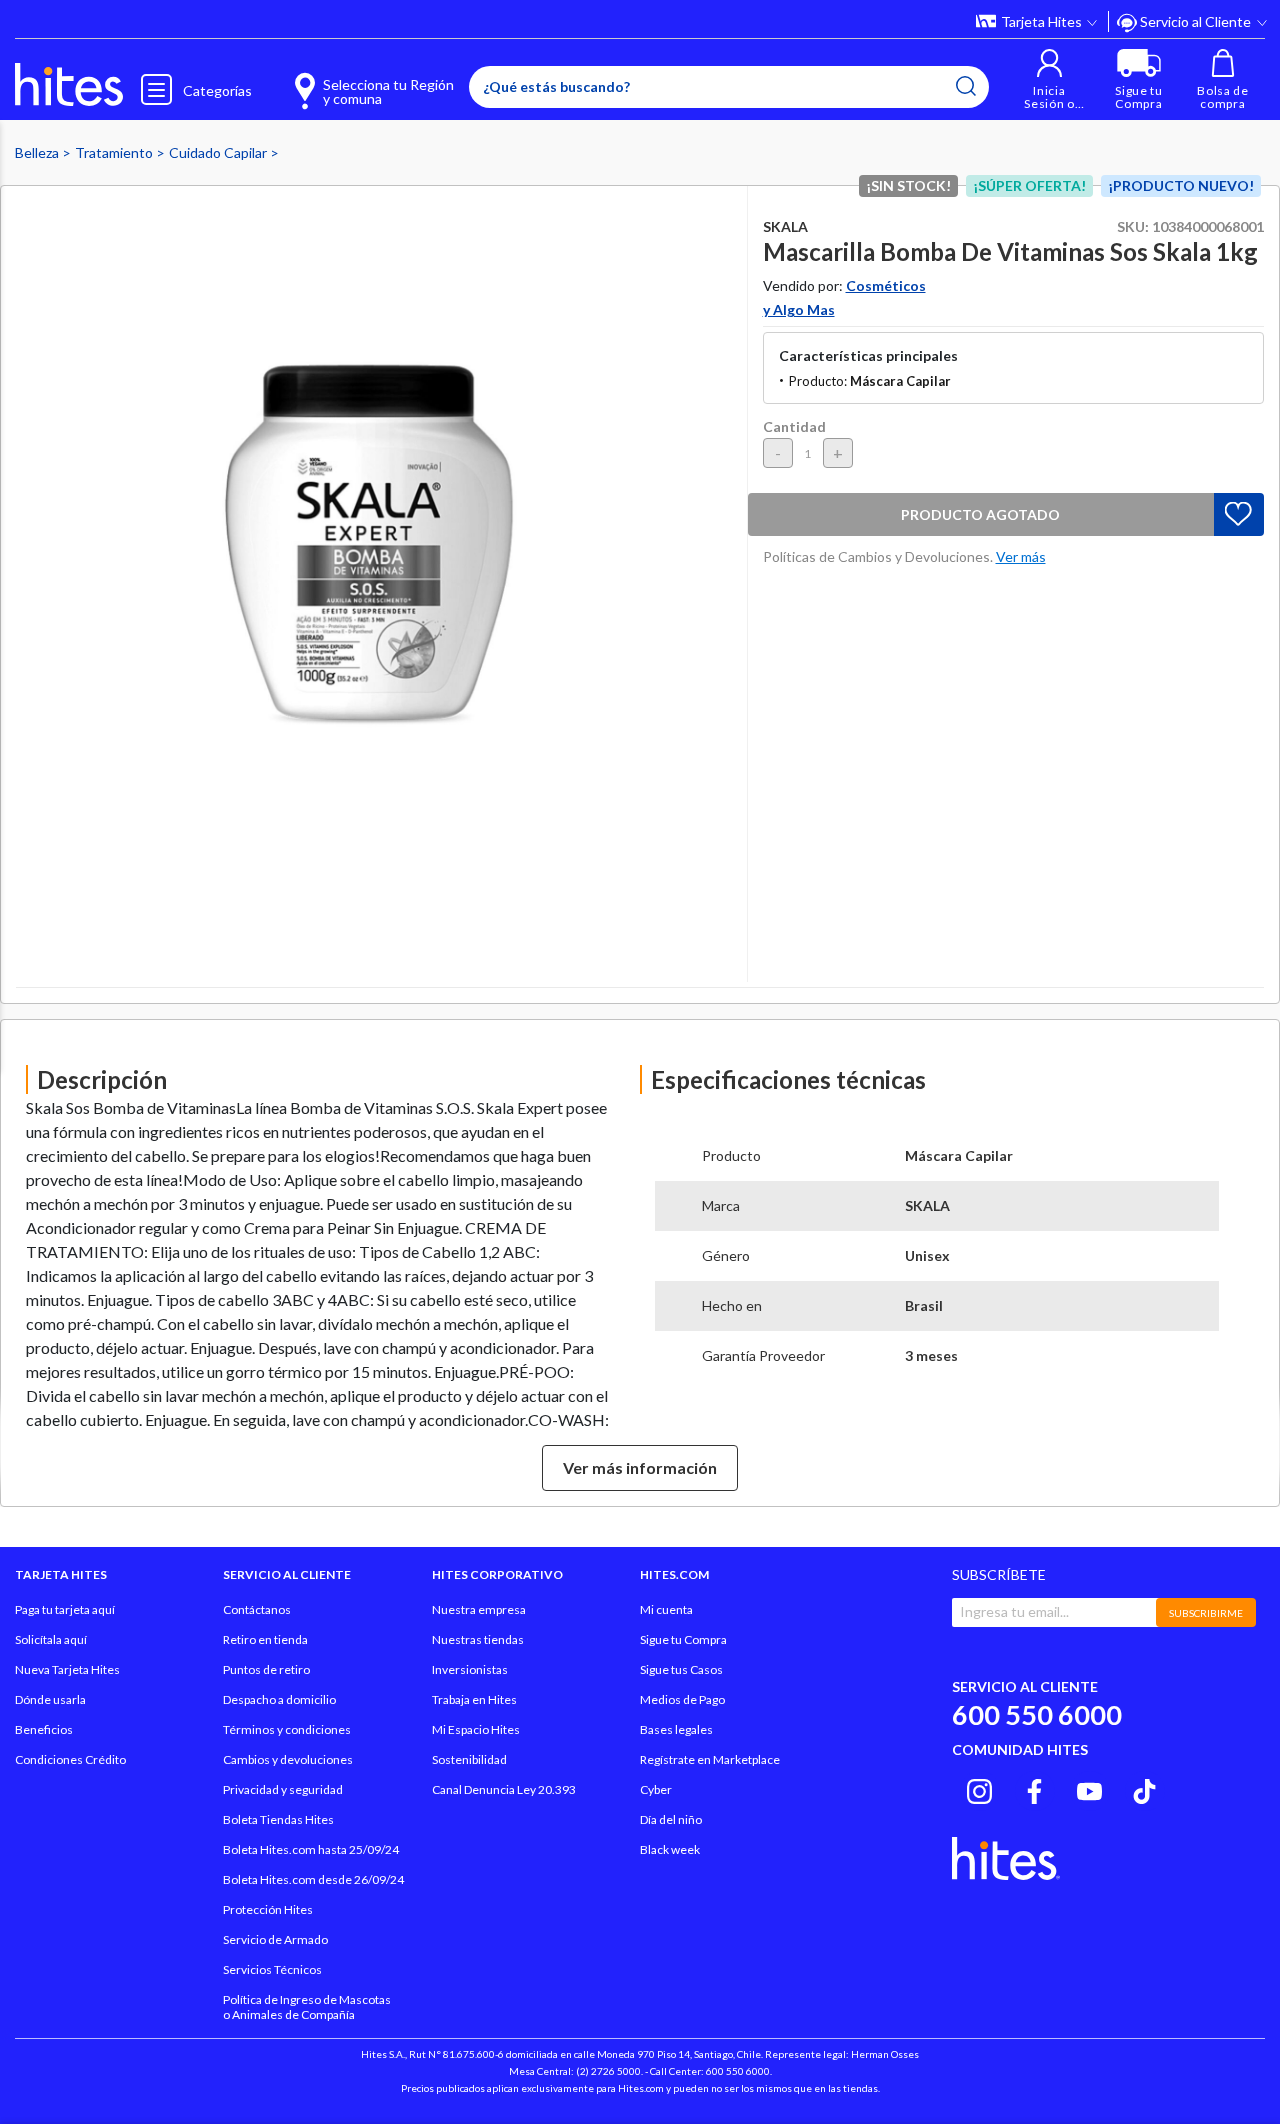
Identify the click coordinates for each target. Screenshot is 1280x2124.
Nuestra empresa (479, 1609)
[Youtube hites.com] (1089, 1788)
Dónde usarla (50, 1699)
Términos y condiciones (287, 1729)
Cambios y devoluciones (288, 1759)
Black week (670, 1849)
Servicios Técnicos (272, 1969)
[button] (1049, 79)
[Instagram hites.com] (979, 1788)
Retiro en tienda (265, 1639)
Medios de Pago (682, 1699)
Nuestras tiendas (478, 1639)
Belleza (38, 152)
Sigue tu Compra (683, 1639)
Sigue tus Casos (681, 1669)
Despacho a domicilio (279, 1699)
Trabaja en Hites (474, 1699)
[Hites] (69, 85)
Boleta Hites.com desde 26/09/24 (313, 1879)
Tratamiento (115, 152)
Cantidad (794, 426)
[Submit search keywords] (966, 86)
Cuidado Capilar (219, 152)
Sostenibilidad (469, 1759)
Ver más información (640, 1467)
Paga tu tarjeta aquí (65, 1609)
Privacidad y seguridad (283, 1789)
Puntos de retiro (266, 1669)
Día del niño (671, 1819)
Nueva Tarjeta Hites (67, 1669)
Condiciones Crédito (70, 1759)
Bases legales (676, 1729)
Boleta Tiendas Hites (278, 1819)
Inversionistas (470, 1669)
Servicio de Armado (275, 1939)
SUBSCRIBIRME (1206, 1613)
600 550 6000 (1037, 1714)
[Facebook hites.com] (1034, 1788)
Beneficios (44, 1729)
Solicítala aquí (51, 1639)
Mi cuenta (666, 1609)
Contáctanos (257, 1609)
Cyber (656, 1789)
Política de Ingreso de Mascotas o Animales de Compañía (307, 2007)
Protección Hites (268, 1909)
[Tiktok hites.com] (1144, 1788)
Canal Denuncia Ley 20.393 (504, 1789)
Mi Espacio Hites (476, 1729)
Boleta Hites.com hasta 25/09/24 (311, 1849)
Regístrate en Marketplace (710, 1759)
